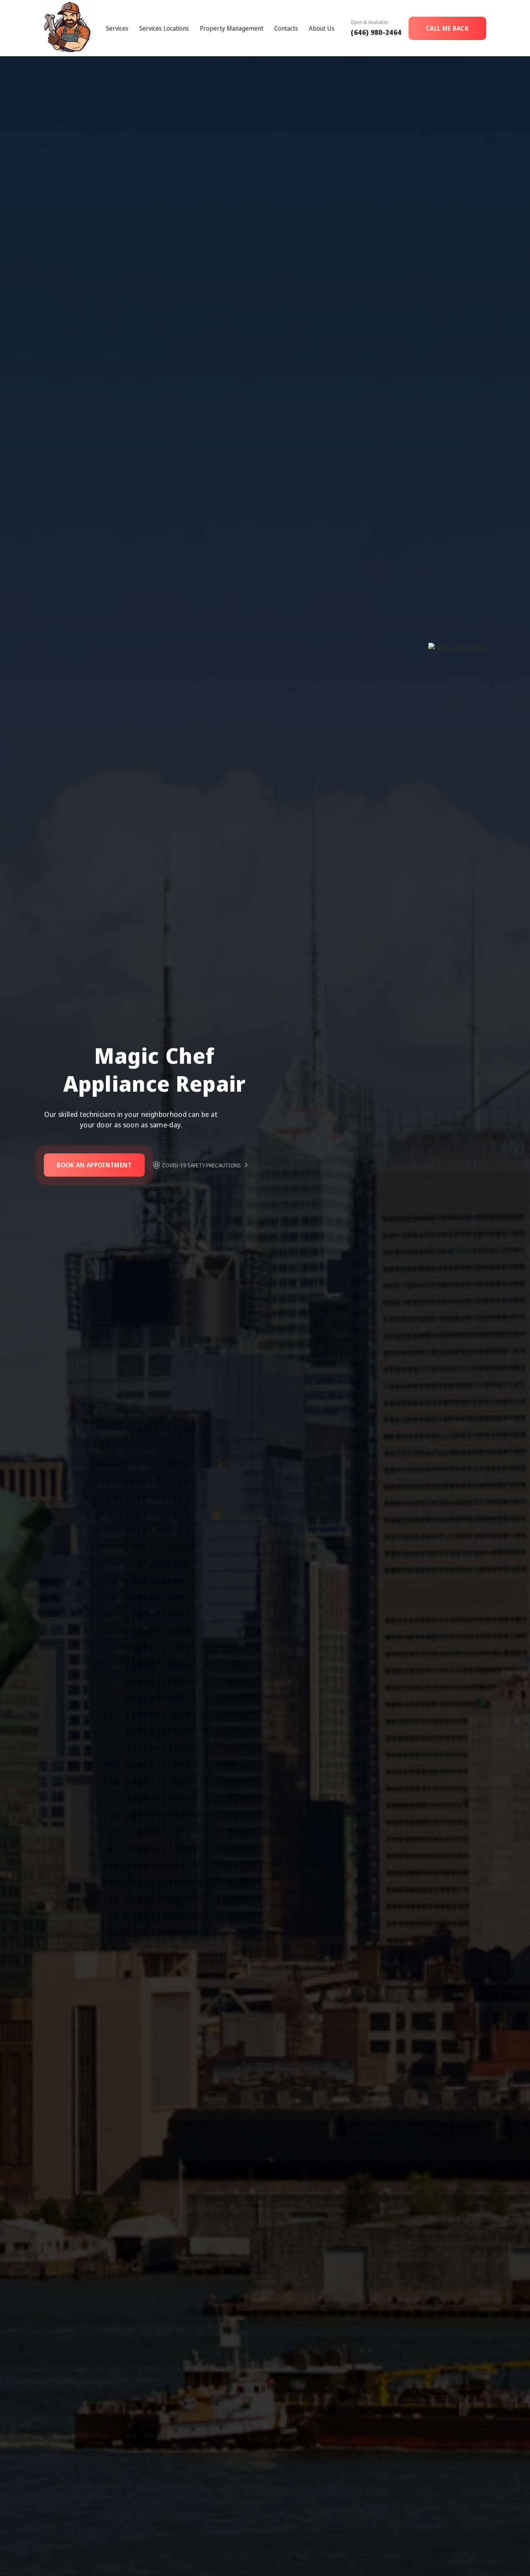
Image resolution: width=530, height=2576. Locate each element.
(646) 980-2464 (376, 32)
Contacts (286, 28)
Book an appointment (94, 1165)
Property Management (232, 28)
